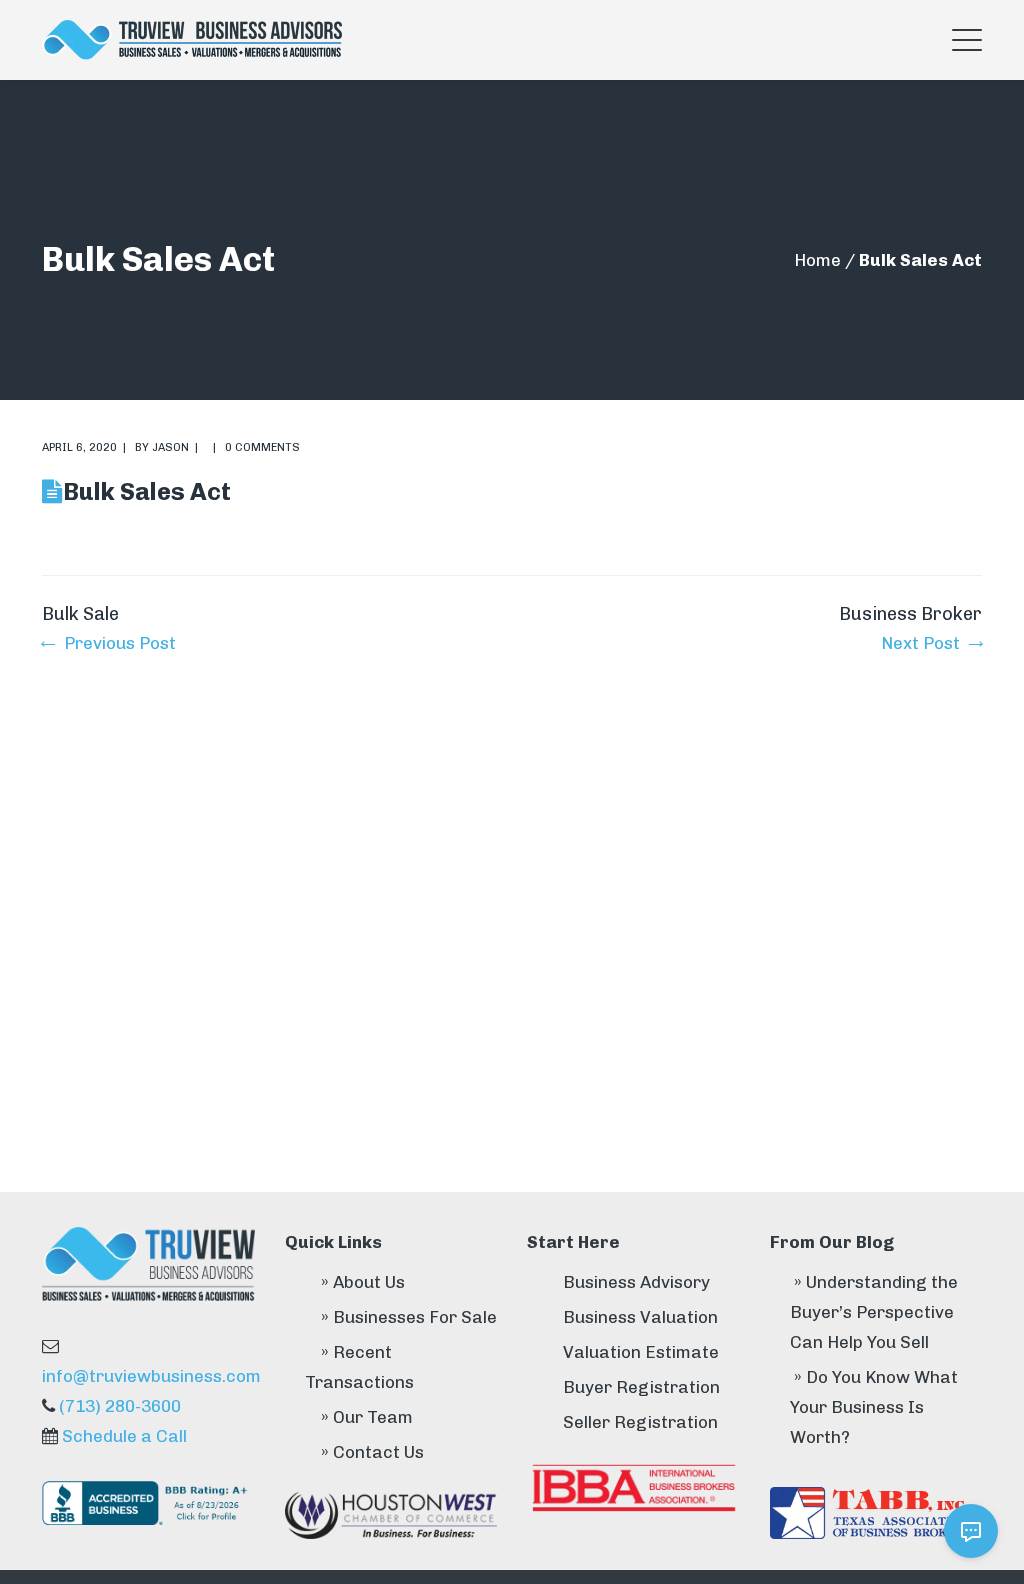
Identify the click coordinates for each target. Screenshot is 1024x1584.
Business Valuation (640, 1317)
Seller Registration (640, 1422)
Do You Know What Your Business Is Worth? (874, 1407)
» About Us (363, 1282)
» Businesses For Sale (409, 1317)
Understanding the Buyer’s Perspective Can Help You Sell (874, 1312)
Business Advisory (636, 1282)
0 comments (262, 447)
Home (817, 260)
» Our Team (367, 1417)
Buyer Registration (641, 1387)
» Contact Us (372, 1452)
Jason (170, 447)
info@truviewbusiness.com (151, 1376)
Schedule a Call (124, 1436)
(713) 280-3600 (120, 1406)
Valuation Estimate (641, 1352)
